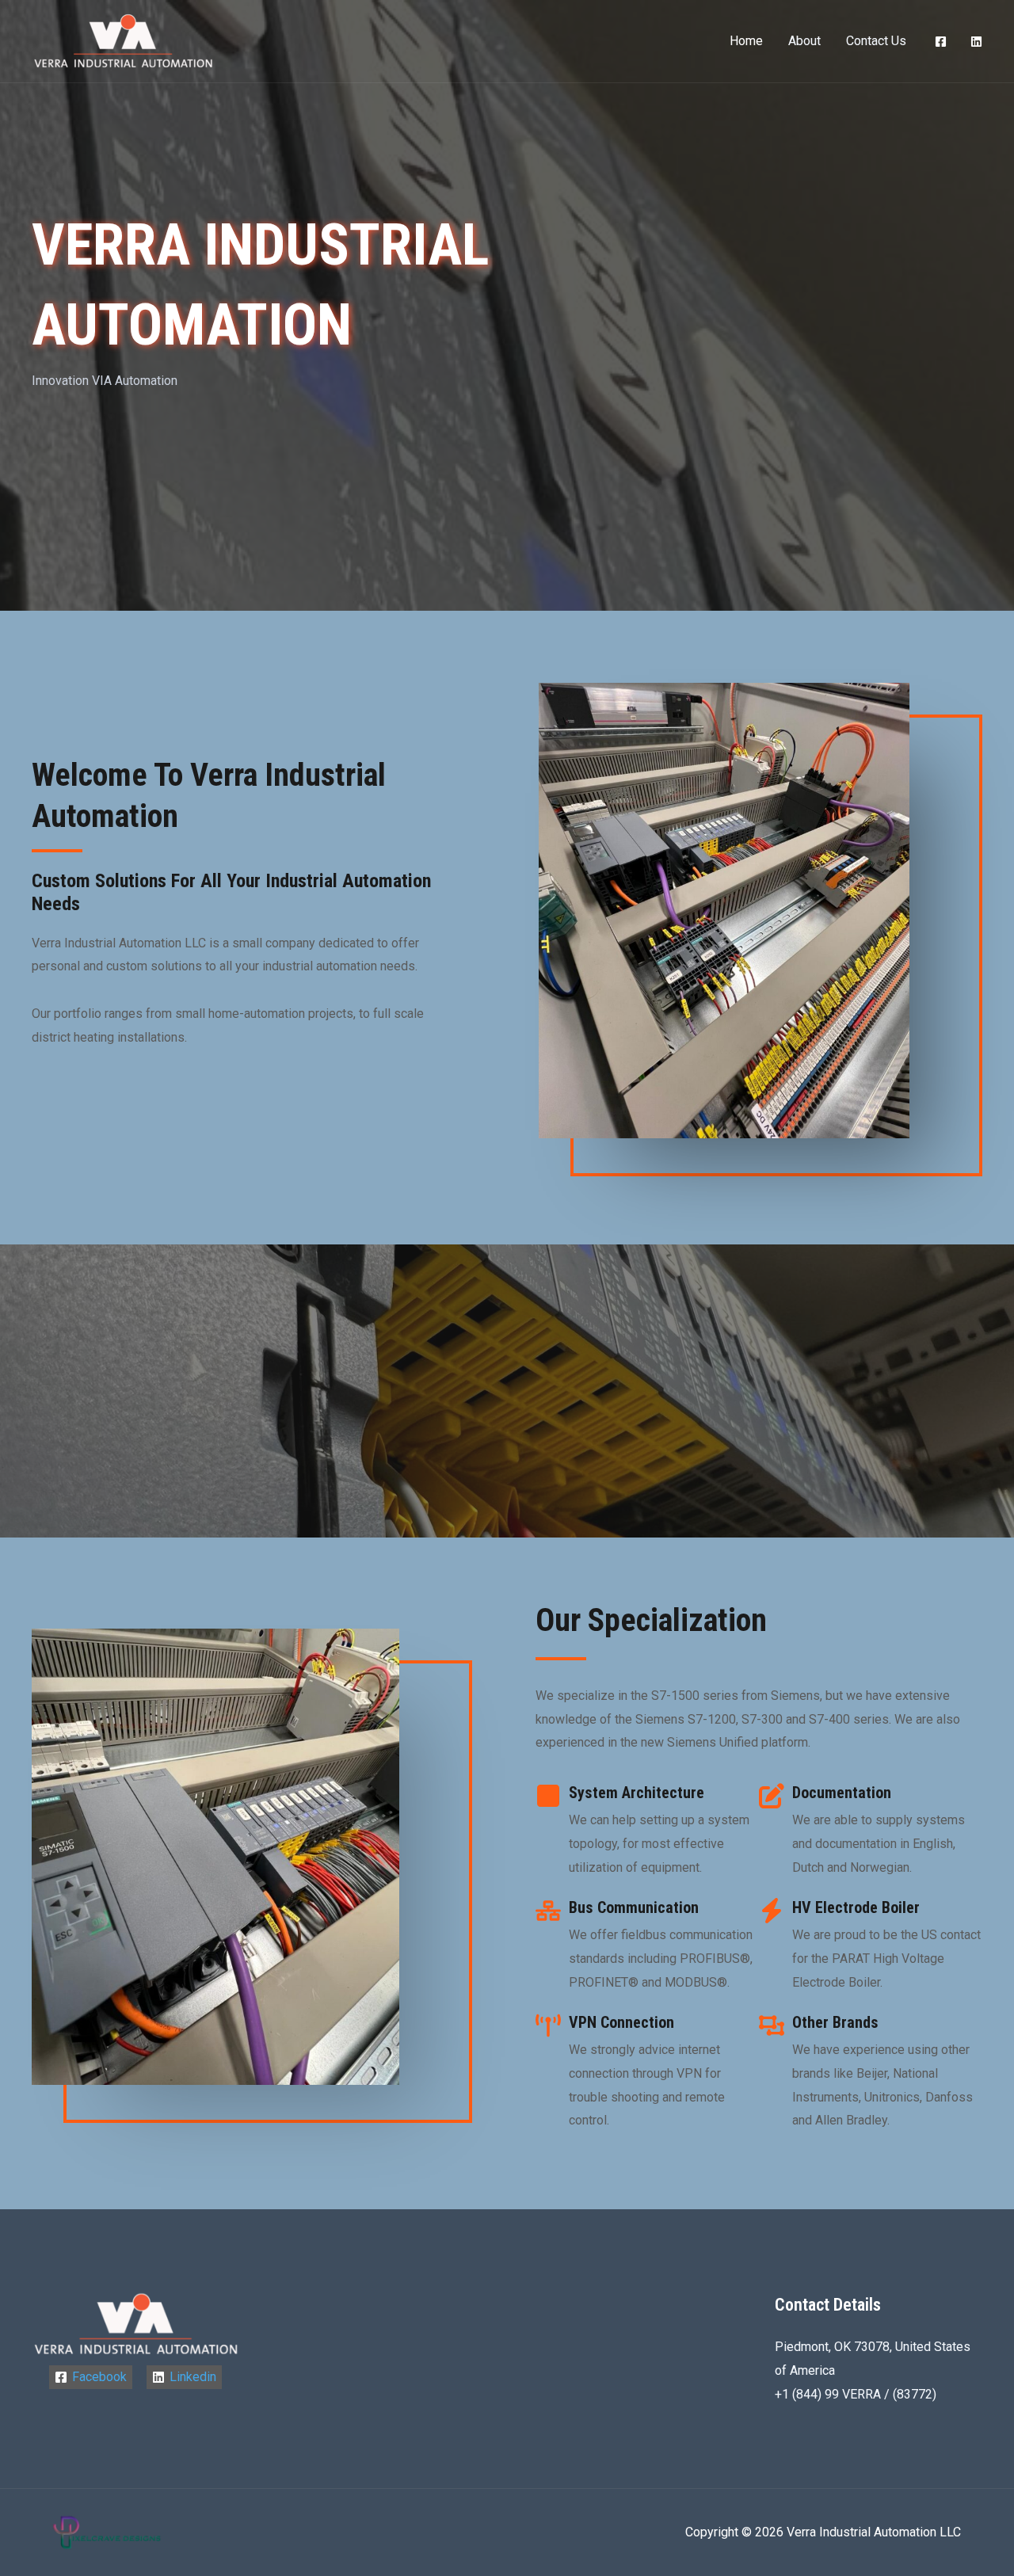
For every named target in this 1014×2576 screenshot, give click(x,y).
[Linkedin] (976, 42)
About (804, 41)
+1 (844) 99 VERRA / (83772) (856, 2394)
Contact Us (876, 41)
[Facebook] (941, 42)
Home (746, 41)
